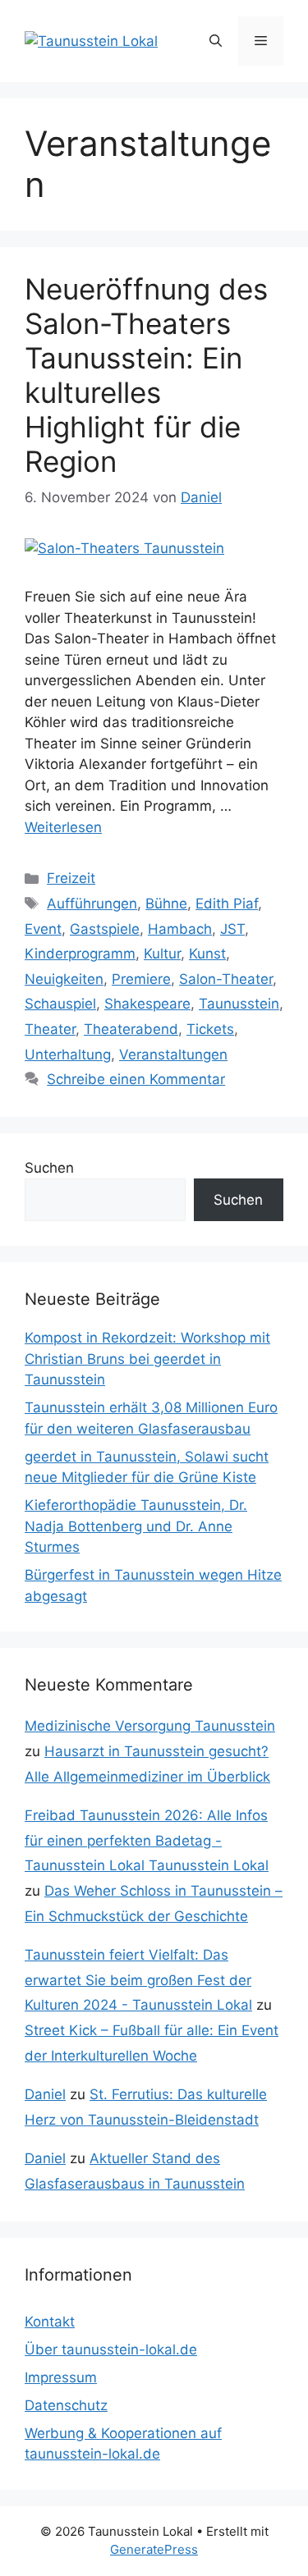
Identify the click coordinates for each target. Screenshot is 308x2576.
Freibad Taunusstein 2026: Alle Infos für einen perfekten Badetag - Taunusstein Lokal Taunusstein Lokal (147, 1840)
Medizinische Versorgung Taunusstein (150, 1726)
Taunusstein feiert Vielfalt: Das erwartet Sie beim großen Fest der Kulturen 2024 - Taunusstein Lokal (138, 1980)
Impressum (61, 2377)
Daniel (45, 2094)
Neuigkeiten (64, 979)
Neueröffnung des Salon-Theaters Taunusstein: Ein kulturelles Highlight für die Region (146, 375)
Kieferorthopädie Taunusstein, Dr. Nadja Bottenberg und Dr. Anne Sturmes (136, 1526)
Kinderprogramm (80, 954)
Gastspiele (105, 929)
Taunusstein (239, 1004)
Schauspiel (60, 1004)
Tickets (210, 1029)
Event (43, 929)
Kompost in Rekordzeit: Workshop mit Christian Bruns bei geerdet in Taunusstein (147, 1359)
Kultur (162, 954)
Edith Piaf (227, 904)
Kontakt (50, 2322)
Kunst (207, 954)
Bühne (166, 904)
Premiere (141, 979)
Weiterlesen (63, 827)
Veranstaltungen (173, 1055)
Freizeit (71, 878)
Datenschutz (66, 2405)
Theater (50, 1029)
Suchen (49, 1168)
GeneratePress (154, 2549)
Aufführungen (92, 904)
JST (232, 929)
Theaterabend (131, 1029)
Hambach (180, 929)
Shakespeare (147, 1004)
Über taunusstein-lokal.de (111, 2350)
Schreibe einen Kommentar (136, 1079)
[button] (216, 41)
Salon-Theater (226, 979)
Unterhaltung (68, 1055)
